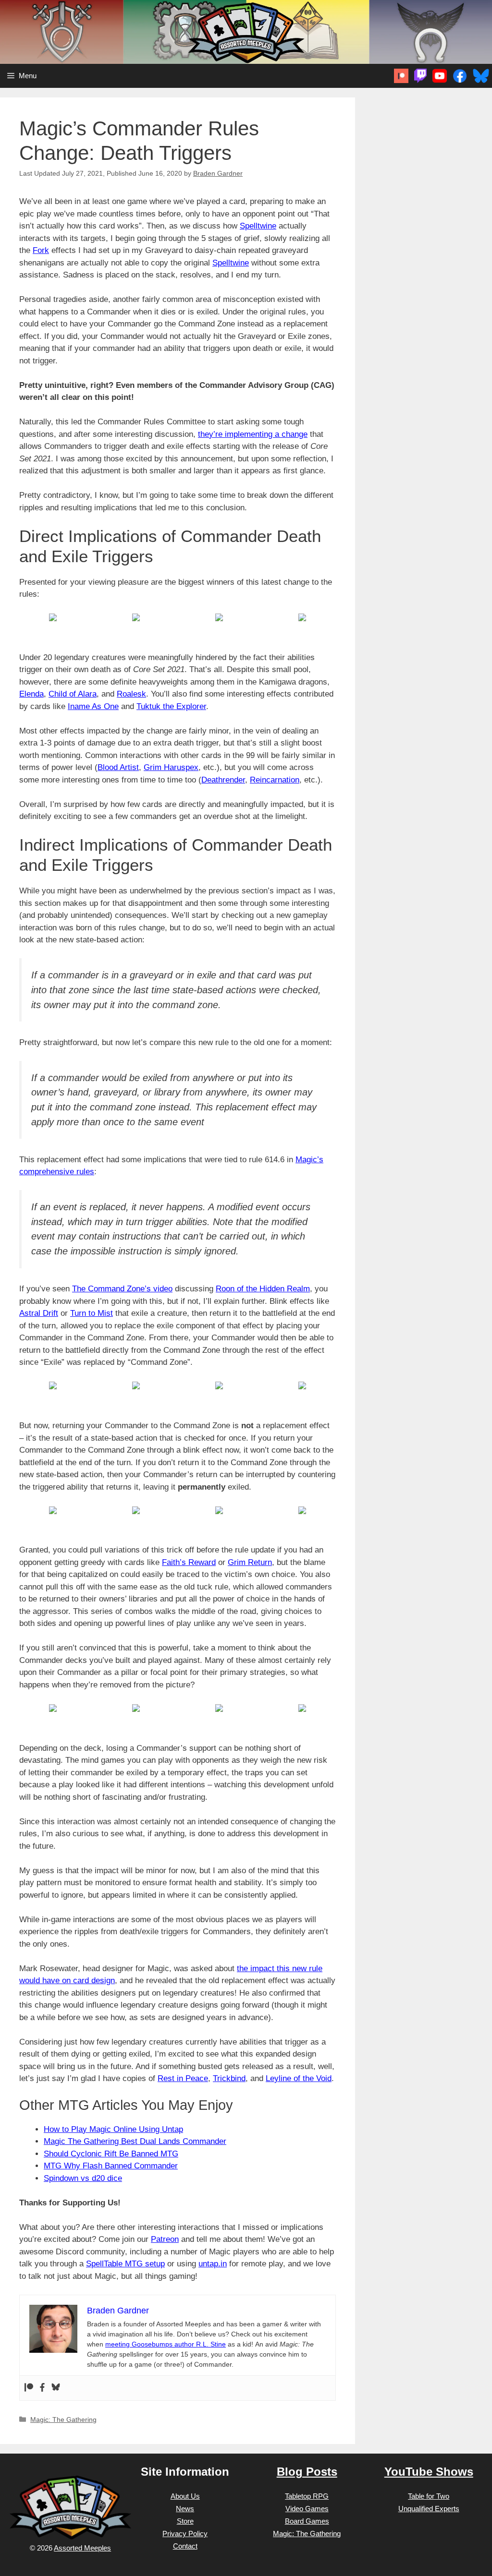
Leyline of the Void (299, 2078)
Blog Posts (307, 2472)
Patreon (165, 2239)
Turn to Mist (92, 1313)
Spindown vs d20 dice (83, 2178)
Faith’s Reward (189, 1562)
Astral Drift (39, 1313)
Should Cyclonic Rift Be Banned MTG (111, 2154)
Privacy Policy (185, 2534)
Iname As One (93, 706)
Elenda (31, 694)
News (185, 2509)
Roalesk (131, 694)
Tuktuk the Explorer (171, 706)
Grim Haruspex (171, 767)
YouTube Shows (429, 2472)
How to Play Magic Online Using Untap (113, 2129)
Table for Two (429, 2496)
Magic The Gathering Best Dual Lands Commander (135, 2141)
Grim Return (250, 1562)
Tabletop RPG (307, 2496)
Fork (41, 250)
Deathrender (223, 780)
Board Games (307, 2521)
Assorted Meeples (82, 2548)
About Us (185, 2496)
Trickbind (229, 2078)
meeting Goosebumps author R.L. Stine (166, 2344)
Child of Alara (73, 694)
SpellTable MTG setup (125, 2264)
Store (185, 2521)
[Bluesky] (56, 2388)
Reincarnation (275, 780)
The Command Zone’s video (122, 1289)
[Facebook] (42, 2388)
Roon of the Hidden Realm (263, 1289)
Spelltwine (258, 226)
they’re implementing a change (253, 434)
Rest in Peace (183, 2078)
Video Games (307, 2509)
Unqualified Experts (429, 2509)
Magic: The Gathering (63, 2420)
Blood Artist (118, 767)
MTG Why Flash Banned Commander (111, 2166)
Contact (185, 2546)
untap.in (213, 2264)
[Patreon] (29, 2388)
